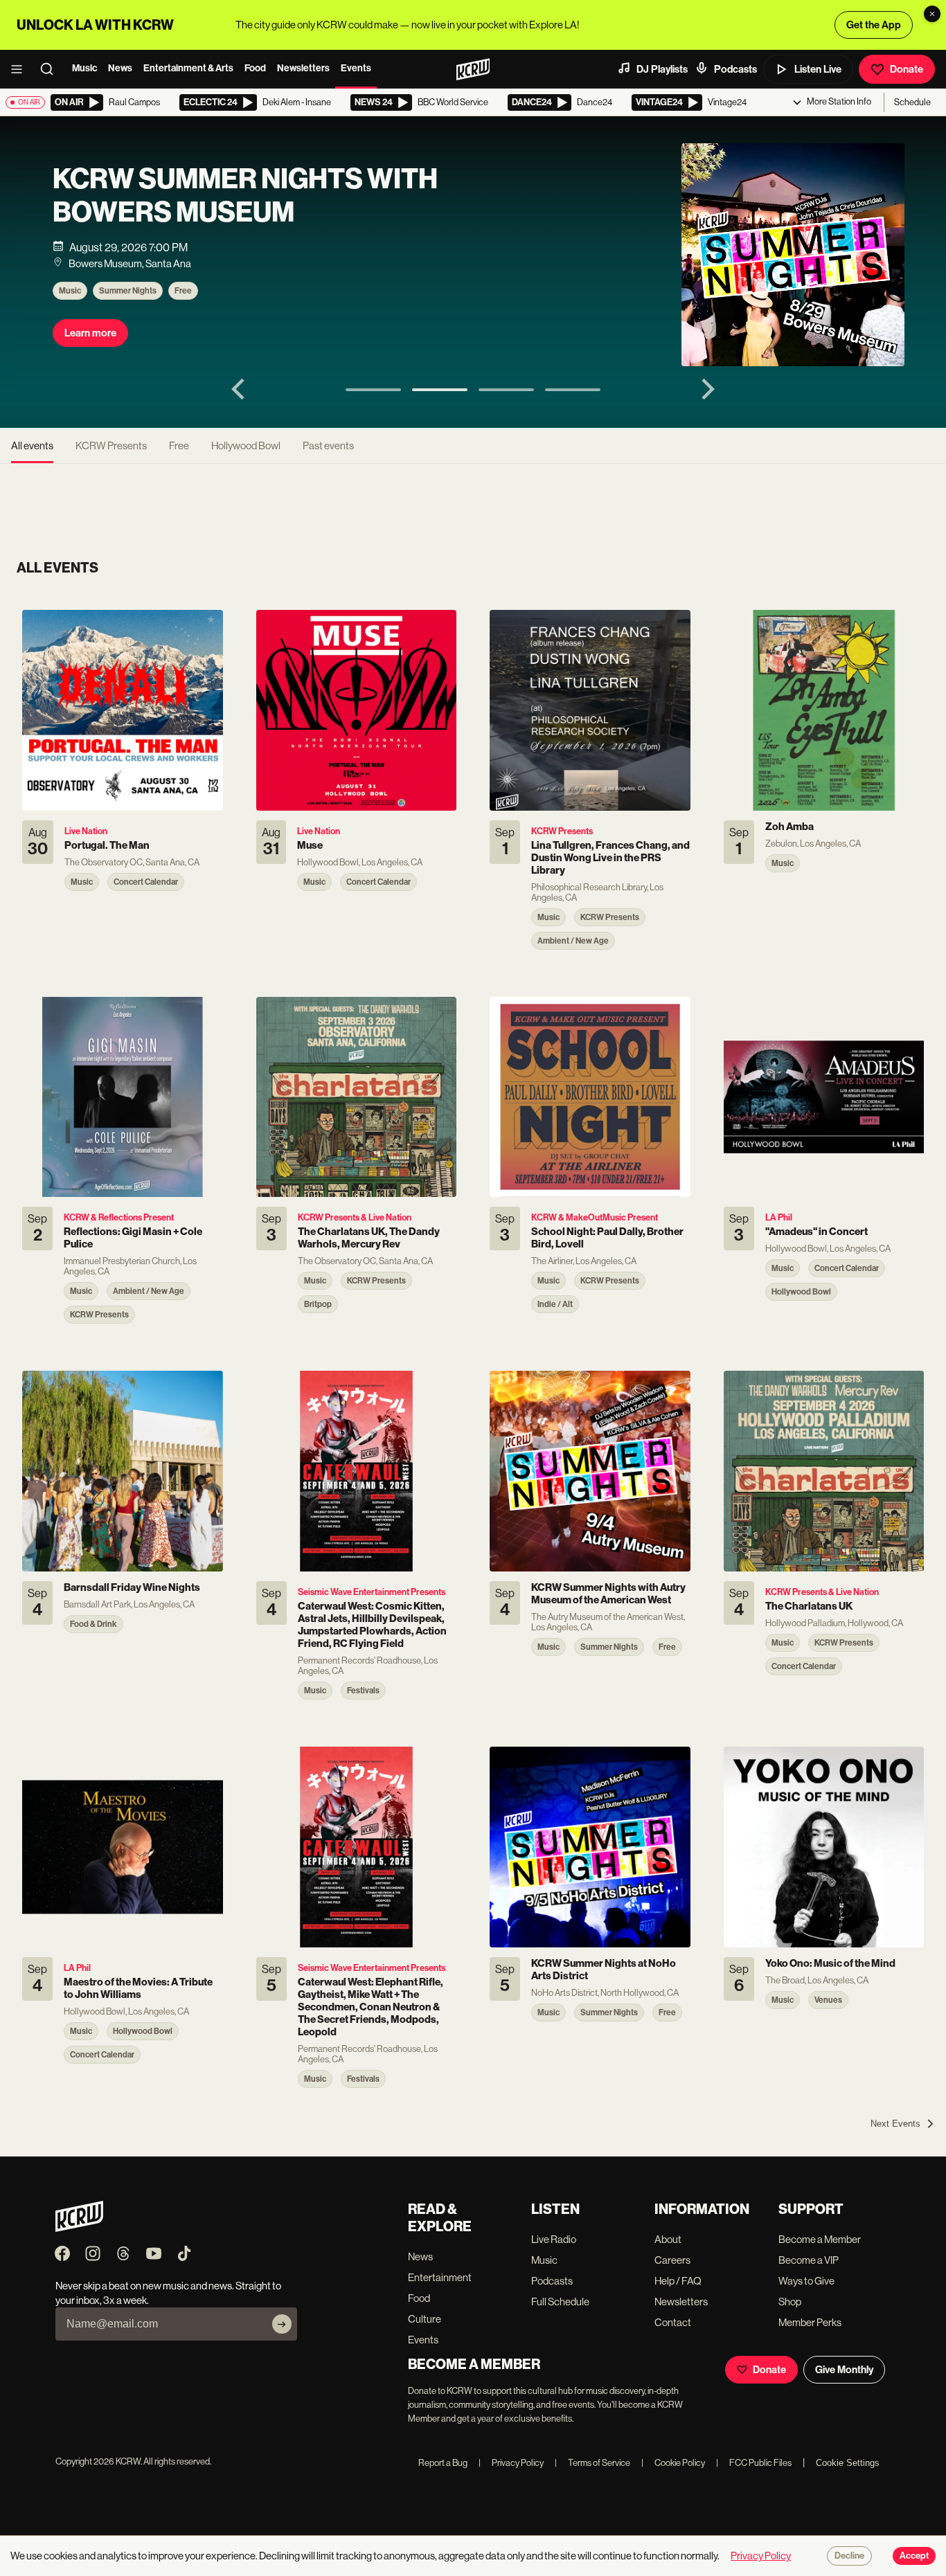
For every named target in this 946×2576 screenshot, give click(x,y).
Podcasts (735, 69)
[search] (51, 69)
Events (356, 68)
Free (183, 291)
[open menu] (21, 69)
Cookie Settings (848, 2463)
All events (32, 445)
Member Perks (810, 2322)
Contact (673, 2322)
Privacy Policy (511, 2463)
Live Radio (554, 2239)
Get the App (874, 25)
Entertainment (440, 2277)
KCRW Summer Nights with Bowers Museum (245, 196)
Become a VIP (809, 2260)
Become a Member (820, 2239)
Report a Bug (443, 2463)
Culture (425, 2319)
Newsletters (303, 68)
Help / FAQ (678, 2281)
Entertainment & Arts (188, 68)
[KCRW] (79, 2228)
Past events (328, 445)
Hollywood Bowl (246, 445)
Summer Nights (128, 291)
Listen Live (818, 69)
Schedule (912, 102)
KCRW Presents (111, 445)
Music (84, 68)
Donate (907, 69)
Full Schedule (560, 2302)
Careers (672, 2260)
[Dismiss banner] (932, 14)
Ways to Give (806, 2281)
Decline (849, 2556)
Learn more (90, 333)
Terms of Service (592, 2463)
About (668, 2239)
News (120, 68)
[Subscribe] (282, 2324)
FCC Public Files (754, 2463)
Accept (914, 2556)
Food (255, 68)
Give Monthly (844, 2370)
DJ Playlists (662, 69)
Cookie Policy (673, 2463)
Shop (790, 2302)
